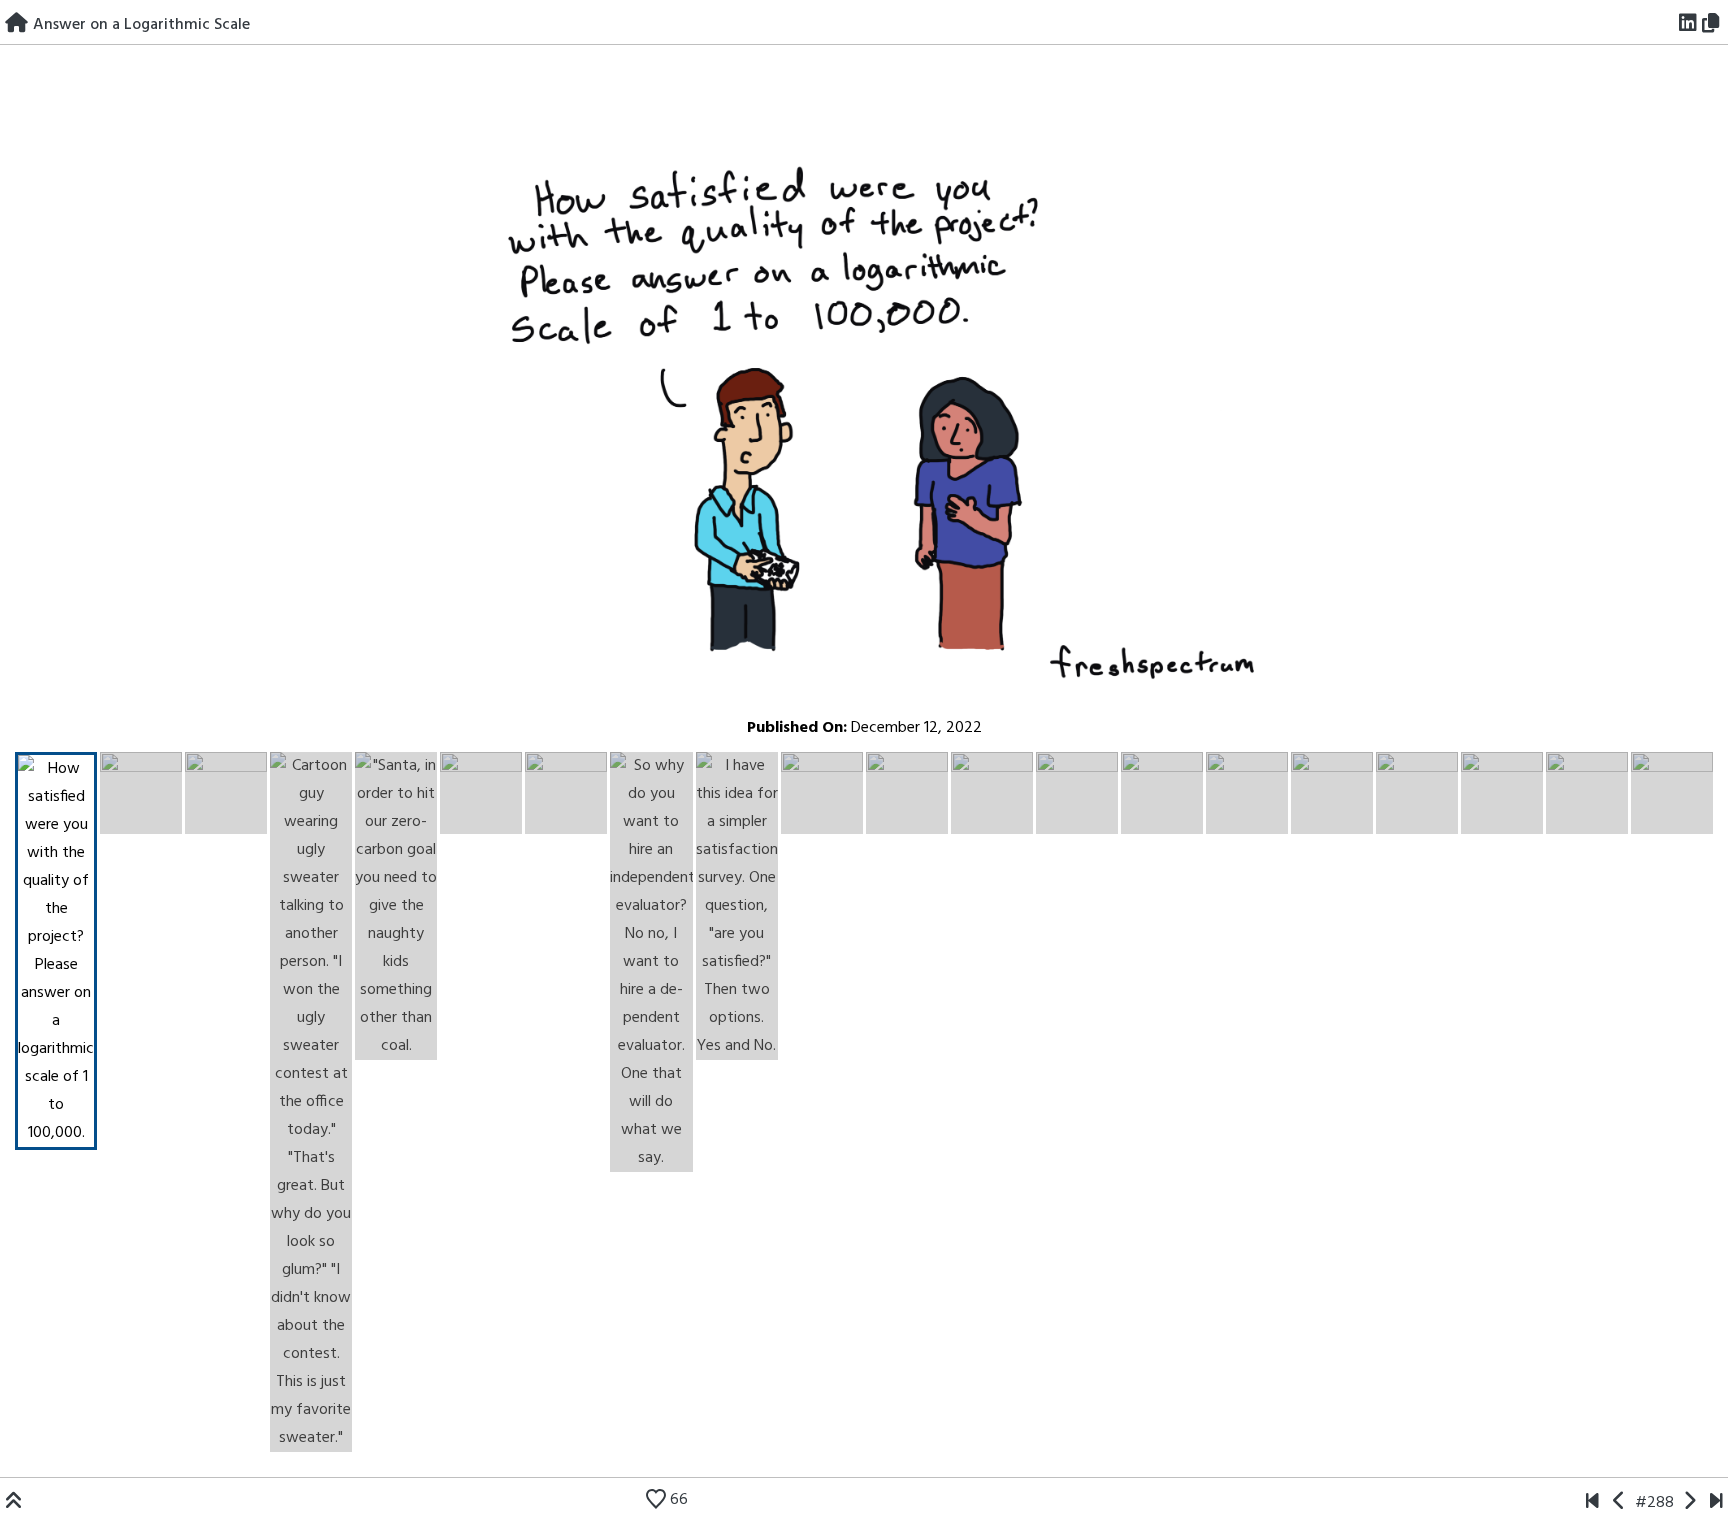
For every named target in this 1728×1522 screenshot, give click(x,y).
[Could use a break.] (1716, 1503)
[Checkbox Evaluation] (1619, 1503)
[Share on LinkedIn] (1688, 25)
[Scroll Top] (14, 1503)
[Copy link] (1714, 25)
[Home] (16, 25)
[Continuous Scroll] (1689, 1503)
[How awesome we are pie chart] (1592, 1503)
